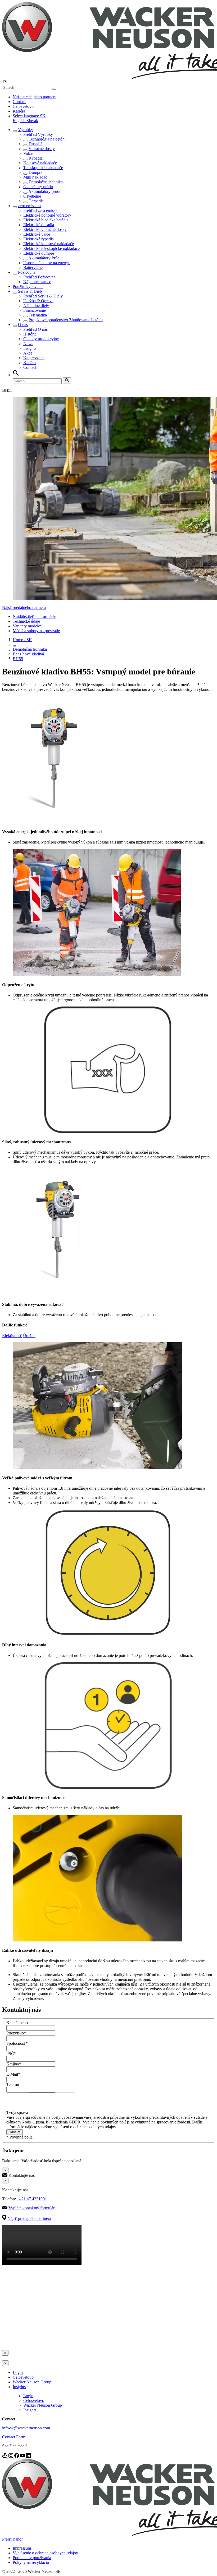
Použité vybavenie (28, 287)
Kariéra (19, 111)
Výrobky (26, 130)
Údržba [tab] (29, 1336)
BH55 (18, 659)
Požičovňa (27, 272)
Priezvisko (16, 2033)
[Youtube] (23, 2456)
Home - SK (22, 640)
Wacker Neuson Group (32, 2382)
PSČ (11, 2054)
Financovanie (35, 310)
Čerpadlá (36, 201)
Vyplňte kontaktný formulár (31, 2208)
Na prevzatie (34, 358)
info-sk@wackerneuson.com (26, 2428)
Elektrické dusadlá (39, 225)
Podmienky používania (32, 2558)
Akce (28, 353)
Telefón (13, 2084)
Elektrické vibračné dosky (45, 229)
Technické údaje (26, 621)
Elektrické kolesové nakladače (49, 244)
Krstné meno (17, 2023)
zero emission (29, 206)
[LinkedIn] (28, 2456)
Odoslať (15, 2132)
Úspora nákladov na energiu (47, 263)
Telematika (38, 315)
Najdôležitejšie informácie (34, 616)
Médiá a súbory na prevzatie (36, 631)
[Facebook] (17, 2456)
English (20, 121)
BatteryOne (33, 267)
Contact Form (14, 2437)
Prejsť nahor (12, 2539)
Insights (30, 348)
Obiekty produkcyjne (41, 339)
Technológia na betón (47, 139)
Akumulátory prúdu (45, 191)
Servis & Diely (30, 291)
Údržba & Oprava (38, 301)
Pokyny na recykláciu (31, 2562)
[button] (29, 116)
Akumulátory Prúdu (45, 258)
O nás (23, 325)
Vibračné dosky (42, 149)
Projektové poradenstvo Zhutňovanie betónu (66, 320)
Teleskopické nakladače (43, 168)
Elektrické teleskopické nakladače (51, 248)
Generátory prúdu (38, 187)
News (28, 344)
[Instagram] (11, 2456)
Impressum (22, 2548)
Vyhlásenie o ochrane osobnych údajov (45, 2553)
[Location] (5, 2456)
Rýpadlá (36, 158)
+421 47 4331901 (32, 2199)
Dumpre (35, 172)
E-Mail (13, 2074)
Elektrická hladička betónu (46, 220)
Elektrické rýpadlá (39, 239)
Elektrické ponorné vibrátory (47, 215)
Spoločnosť (17, 2043)
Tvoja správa (18, 2112)
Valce (28, 153)
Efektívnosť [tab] (12, 1336)
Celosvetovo (23, 106)
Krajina (14, 2064)
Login (18, 2372)
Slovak (32, 121)
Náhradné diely (36, 306)
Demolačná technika (46, 182)
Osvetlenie (32, 196)
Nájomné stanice (37, 282)
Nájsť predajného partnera (35, 97)
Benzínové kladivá (28, 654)
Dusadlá (35, 144)
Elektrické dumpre (39, 253)
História (30, 334)
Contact (19, 102)
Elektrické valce (37, 234)
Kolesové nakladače (40, 163)
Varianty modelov (28, 626)
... (14, 644)
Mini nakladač (35, 177)
